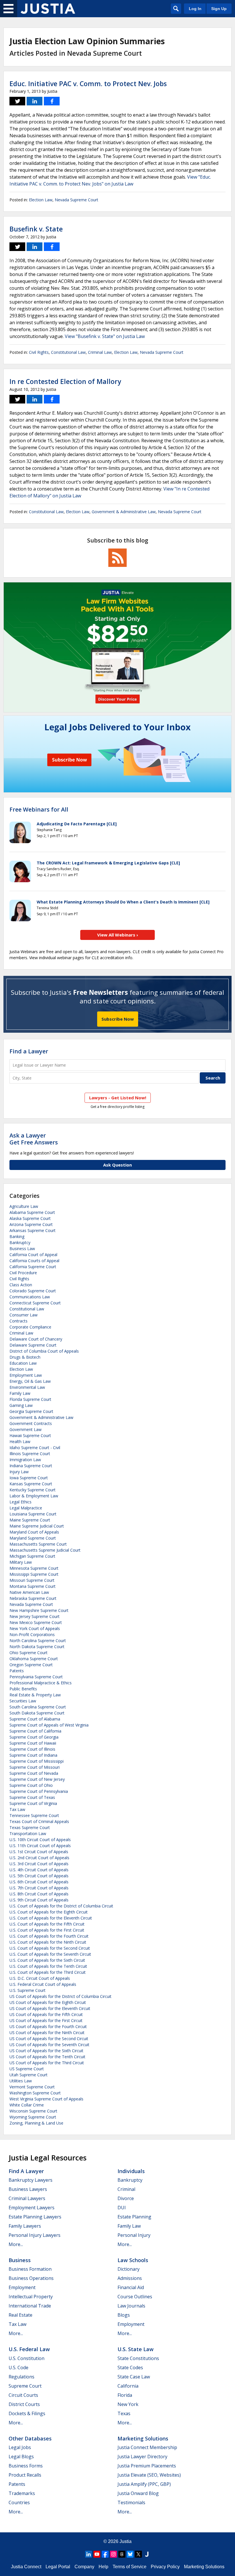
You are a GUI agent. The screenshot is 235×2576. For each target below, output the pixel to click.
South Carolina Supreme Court (38, 1707)
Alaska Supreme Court (30, 1218)
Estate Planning (134, 2217)
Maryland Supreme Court (33, 1538)
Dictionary (129, 2269)
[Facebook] (105, 2554)
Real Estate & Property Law (35, 1695)
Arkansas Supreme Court (33, 1230)
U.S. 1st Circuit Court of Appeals (39, 1852)
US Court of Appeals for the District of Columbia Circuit (60, 1996)
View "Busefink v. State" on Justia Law (105, 336)
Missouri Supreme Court (32, 1580)
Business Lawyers (28, 2189)
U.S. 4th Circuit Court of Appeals (39, 1870)
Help (103, 2567)
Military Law (21, 1562)
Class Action (21, 1285)
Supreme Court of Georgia (34, 1737)
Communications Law (30, 1297)
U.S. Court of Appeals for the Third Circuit (48, 1972)
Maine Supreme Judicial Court (37, 1526)
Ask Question (117, 1165)
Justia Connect (26, 2567)
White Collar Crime (27, 2105)
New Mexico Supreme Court (36, 1622)
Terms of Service (130, 2567)
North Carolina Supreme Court (38, 1641)
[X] (138, 2554)
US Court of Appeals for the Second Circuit (49, 2039)
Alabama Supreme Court (32, 1212)
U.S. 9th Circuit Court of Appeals (39, 1900)
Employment (22, 2287)
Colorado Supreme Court (33, 1291)
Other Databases (30, 2438)
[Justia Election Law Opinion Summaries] (48, 9)
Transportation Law (28, 1833)
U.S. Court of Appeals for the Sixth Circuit (47, 1960)
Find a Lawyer (29, 1051)
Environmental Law (27, 1387)
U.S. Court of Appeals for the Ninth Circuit (48, 1942)
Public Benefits (23, 1689)
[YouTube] (97, 2554)
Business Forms (26, 2466)
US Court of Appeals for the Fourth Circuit (48, 2026)
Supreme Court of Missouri (35, 1767)
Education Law (23, 1363)
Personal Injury (134, 2235)
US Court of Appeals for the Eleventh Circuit (50, 2008)
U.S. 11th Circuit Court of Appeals (40, 1846)
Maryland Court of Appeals (34, 1532)
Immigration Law (25, 1460)
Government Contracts (31, 1423)
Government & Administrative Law (124, 512)
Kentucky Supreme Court (33, 1490)
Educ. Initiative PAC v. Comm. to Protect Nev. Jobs (88, 84)
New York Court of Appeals (35, 1628)
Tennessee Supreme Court (34, 1815)
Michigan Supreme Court (32, 1556)
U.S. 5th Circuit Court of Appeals (39, 1876)
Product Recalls (25, 2475)
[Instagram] (113, 2554)
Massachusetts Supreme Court (38, 1544)
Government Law (26, 1429)
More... (16, 2244)
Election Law (41, 200)
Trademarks (22, 2493)
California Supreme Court (33, 1267)
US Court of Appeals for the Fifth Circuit (46, 2014)
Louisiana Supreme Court (33, 1514)
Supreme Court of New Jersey (37, 1779)
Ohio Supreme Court (29, 1653)
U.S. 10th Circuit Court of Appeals (40, 1840)
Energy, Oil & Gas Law (30, 1381)
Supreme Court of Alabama (35, 1719)
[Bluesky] (130, 2554)
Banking (17, 1236)
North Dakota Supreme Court (37, 1647)
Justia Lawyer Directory (142, 2457)
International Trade (30, 2306)
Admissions (130, 2278)
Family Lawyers (25, 2226)
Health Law (20, 1441)
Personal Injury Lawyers (35, 2235)
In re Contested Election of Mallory (65, 381)
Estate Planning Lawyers (35, 2217)
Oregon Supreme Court (31, 1665)
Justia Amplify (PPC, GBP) (144, 2484)
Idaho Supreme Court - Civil (35, 1448)
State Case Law (134, 2377)
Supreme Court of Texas (32, 1797)
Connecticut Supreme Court (35, 1303)
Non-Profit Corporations (32, 1634)
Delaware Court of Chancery (36, 1339)
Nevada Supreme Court (77, 200)
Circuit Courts (23, 2395)
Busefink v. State (36, 229)
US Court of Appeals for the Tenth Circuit (47, 2057)
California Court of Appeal (33, 1255)
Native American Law (29, 1592)
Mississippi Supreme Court (34, 1574)
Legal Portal (58, 2567)
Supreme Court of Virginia (33, 1803)
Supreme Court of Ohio (31, 1785)
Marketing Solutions (143, 2438)
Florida (125, 2395)
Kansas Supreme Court (31, 1484)
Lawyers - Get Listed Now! (118, 1098)
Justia (126, 2541)
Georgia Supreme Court (31, 1411)
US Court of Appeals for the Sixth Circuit (46, 2051)
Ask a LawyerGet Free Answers (34, 1139)
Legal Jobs (20, 2447)
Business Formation (30, 2269)
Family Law (20, 1393)
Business (20, 2260)
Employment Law (26, 1375)
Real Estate (20, 2315)
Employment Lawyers (32, 2208)
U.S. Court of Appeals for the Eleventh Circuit (51, 1918)
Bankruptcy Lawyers (31, 2180)
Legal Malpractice (26, 1508)
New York (128, 2404)
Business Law (22, 1249)
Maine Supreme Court (30, 1520)
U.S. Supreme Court (28, 1990)
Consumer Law (23, 1315)
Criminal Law (100, 352)
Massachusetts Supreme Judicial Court (45, 1550)
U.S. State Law (136, 2349)
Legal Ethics (20, 1502)
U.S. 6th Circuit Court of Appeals (39, 1882)
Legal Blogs (21, 2457)
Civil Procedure (23, 1273)
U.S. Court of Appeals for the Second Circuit (50, 1948)
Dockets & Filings (27, 2413)
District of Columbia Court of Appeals (44, 1351)
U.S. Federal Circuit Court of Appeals (43, 1984)
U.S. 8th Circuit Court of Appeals (39, 1894)
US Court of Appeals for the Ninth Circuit (47, 2033)
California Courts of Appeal (34, 1261)
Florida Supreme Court (30, 1399)
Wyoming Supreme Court (33, 2117)
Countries (19, 2502)
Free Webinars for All (39, 810)
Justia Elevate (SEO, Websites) (149, 2475)
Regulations (21, 2377)
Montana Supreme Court (33, 1586)
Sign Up (219, 9)
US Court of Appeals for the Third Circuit (47, 2063)
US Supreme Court (27, 2069)
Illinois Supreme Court (30, 1454)
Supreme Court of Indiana (33, 1755)
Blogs (124, 2315)
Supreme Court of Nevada (34, 1773)
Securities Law (23, 1701)
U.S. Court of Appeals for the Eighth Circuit (49, 1912)
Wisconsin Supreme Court (33, 2111)
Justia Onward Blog (138, 2493)
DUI (122, 2208)
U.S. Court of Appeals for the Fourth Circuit (49, 1936)
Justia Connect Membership (147, 2447)
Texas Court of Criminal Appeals (39, 1821)
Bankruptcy (20, 1242)
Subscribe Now (118, 1019)
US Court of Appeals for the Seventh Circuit (49, 2045)
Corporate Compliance (30, 1327)
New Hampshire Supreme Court (39, 1610)
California (128, 2386)
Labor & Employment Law (34, 1496)
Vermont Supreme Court (32, 2087)
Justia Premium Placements (147, 2466)
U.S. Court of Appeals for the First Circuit (47, 1930)
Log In (195, 9)
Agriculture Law (24, 1206)
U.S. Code (18, 2368)
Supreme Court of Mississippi (37, 1761)
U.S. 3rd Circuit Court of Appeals (39, 1864)
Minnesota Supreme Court (34, 1568)
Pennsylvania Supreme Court (36, 1677)
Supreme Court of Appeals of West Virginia (49, 1725)
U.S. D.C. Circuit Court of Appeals (40, 1978)
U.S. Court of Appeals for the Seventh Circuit (50, 1954)
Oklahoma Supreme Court (34, 1659)
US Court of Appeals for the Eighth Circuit (48, 2002)
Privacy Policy (165, 2567)
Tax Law (17, 1809)
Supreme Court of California (35, 1731)
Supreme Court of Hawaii (33, 1743)
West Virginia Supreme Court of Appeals (46, 2099)
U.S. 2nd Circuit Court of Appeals (39, 1858)
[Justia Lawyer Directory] (147, 2554)
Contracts (18, 1321)
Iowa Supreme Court (29, 1478)
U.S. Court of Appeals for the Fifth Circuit (47, 1924)
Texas (124, 2413)
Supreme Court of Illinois (32, 1749)
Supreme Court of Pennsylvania (39, 1791)
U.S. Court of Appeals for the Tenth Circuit (48, 1966)
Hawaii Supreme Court (30, 1435)
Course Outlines (135, 2297)
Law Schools (133, 2260)
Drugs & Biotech (25, 1357)
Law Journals (131, 2306)
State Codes (130, 2368)
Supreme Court (25, 2386)
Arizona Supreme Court (31, 1224)
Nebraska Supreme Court (33, 1598)
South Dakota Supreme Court (37, 1713)
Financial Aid (131, 2287)
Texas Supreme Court (30, 1827)
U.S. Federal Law (29, 2349)
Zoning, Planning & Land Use (36, 2123)
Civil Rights (39, 352)
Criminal (126, 2189)
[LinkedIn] (89, 2554)
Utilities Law (21, 2081)
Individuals (131, 2171)
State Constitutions (138, 2358)
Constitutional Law (68, 352)
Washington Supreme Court (35, 2093)
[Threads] (122, 2554)
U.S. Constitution (27, 2358)
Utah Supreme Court (29, 2075)
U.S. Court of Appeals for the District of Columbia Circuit (61, 1906)
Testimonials (131, 2502)
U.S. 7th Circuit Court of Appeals (39, 1888)
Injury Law (19, 1472)
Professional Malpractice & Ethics (41, 1683)
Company (84, 2567)
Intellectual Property (31, 2297)
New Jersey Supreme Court (35, 1616)
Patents (17, 1671)
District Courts (24, 2404)
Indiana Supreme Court (31, 1466)
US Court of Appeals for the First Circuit (46, 2020)
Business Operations (31, 2278)
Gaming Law (21, 1405)
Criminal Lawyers (27, 2198)
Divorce (126, 2198)
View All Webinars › (118, 935)
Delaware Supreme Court (33, 1345)
